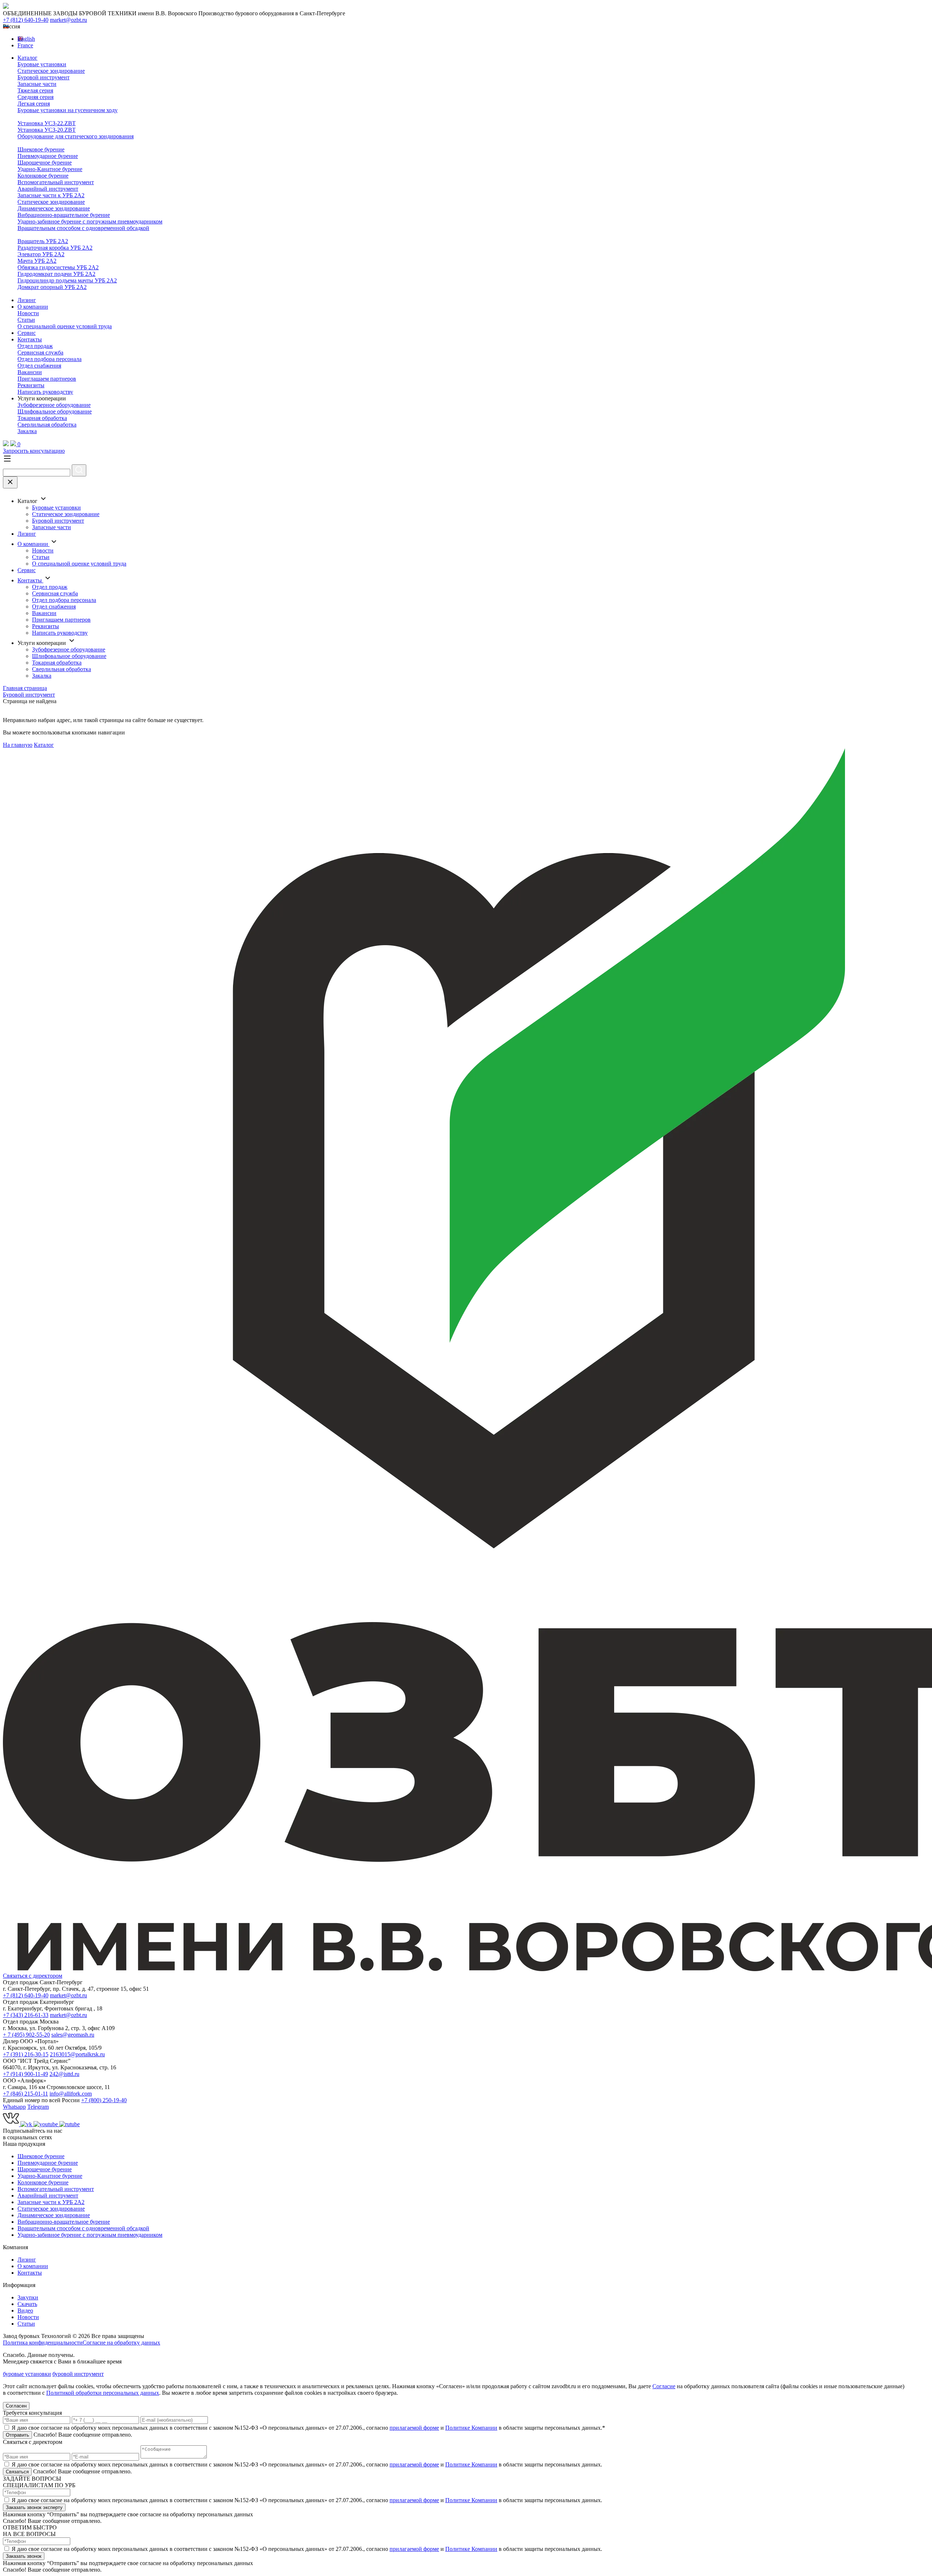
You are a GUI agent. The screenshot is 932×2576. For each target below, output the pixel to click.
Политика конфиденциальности (43, 2343)
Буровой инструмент (44, 77)
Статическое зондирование (51, 71)
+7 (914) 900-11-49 (25, 2074)
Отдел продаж (35, 346)
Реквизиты (31, 385)
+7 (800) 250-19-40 (104, 2100)
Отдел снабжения (39, 366)
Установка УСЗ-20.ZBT (47, 130)
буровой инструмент (78, 2374)
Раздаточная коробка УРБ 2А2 (55, 248)
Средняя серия (35, 97)
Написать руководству (45, 392)
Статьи (26, 320)
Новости (28, 313)
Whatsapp (14, 2107)
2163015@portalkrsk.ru (77, 2054)
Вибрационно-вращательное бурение (64, 215)
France (25, 45)
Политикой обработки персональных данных (103, 2393)
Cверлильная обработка (47, 425)
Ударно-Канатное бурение (50, 169)
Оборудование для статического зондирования (76, 136)
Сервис (27, 333)
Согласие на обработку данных (121, 2343)
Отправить (17, 2435)
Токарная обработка (42, 418)
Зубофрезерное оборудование (54, 405)
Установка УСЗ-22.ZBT (47, 123)
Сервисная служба (40, 352)
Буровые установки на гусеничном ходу (68, 110)
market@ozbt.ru (68, 20)
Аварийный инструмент (48, 189)
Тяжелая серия (35, 90)
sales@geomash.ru (73, 2035)
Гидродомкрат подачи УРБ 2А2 (56, 274)
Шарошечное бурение (45, 163)
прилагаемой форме (414, 2428)
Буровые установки (42, 64)
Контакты (30, 339)
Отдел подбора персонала (50, 359)
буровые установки (27, 2374)
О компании (33, 307)
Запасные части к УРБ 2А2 (51, 195)
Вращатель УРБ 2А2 (43, 241)
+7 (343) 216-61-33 (26, 2015)
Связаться (17, 2472)
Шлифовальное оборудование (55, 411)
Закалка (27, 431)
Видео (25, 2311)
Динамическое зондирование (54, 208)
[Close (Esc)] (10, 482)
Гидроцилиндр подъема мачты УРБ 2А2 (67, 280)
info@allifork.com (71, 2094)
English (26, 39)
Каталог (27, 58)
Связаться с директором (33, 1976)
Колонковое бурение (43, 176)
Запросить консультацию (34, 451)
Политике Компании (471, 2428)
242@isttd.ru (64, 2074)
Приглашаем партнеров (47, 379)
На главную (18, 745)
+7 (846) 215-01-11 (25, 2094)
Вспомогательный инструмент (56, 182)
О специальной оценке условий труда (65, 326)
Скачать (27, 2304)
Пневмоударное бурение (48, 156)
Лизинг (27, 300)
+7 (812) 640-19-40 (26, 20)
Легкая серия (34, 104)
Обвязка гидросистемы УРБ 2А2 (58, 267)
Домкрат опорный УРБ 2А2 (52, 287)
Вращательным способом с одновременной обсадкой (83, 228)
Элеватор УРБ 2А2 (41, 254)
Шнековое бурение (41, 149)
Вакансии (30, 372)
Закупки (28, 2297)
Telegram (38, 2107)
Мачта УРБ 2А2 (37, 261)
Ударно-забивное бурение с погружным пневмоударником (90, 221)
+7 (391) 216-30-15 (26, 2054)
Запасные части (37, 84)
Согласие (664, 2386)
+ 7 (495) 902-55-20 (26, 2035)
